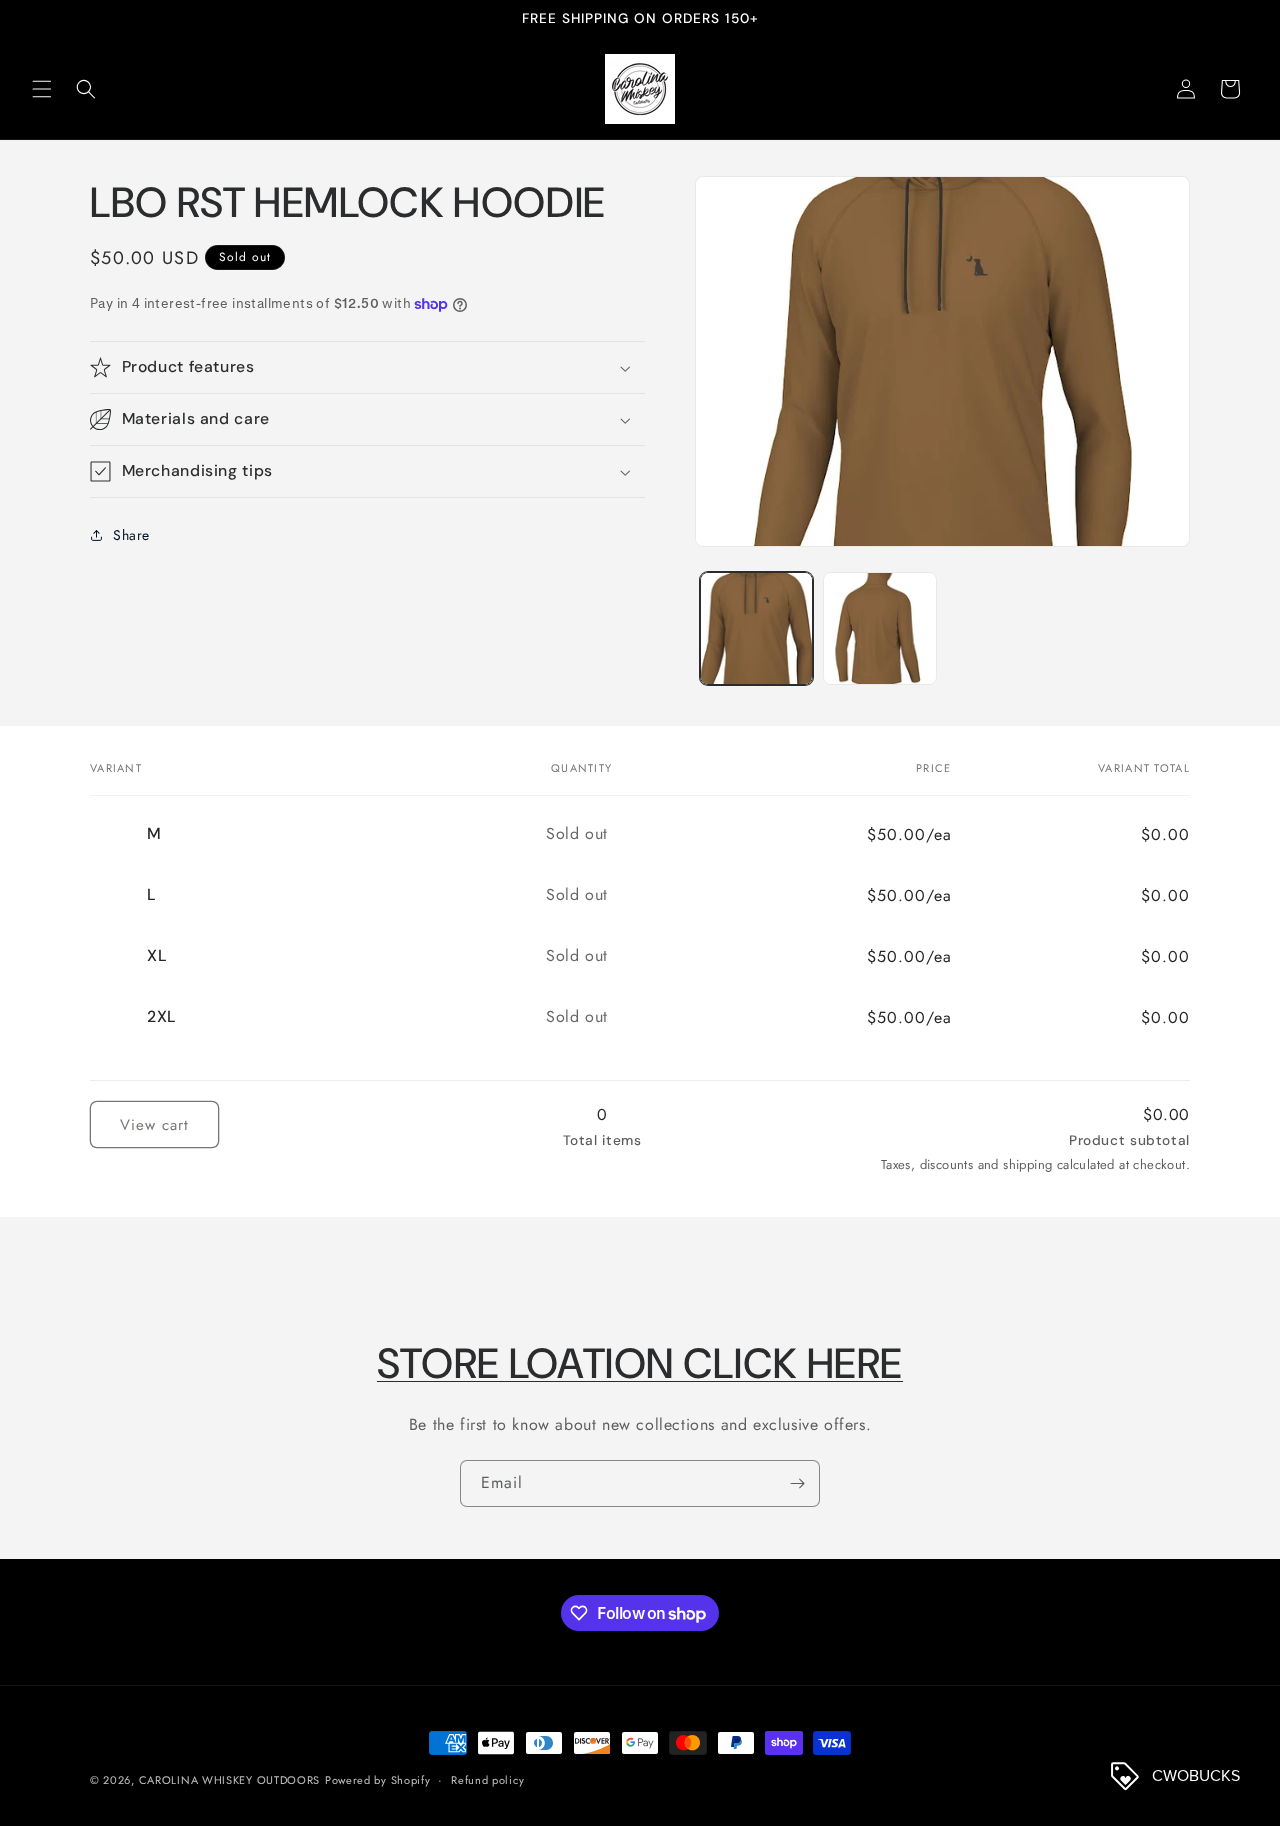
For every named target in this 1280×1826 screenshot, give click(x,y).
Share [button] (131, 535)
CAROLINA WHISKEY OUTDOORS (230, 1780)
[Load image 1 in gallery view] (756, 628)
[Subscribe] (797, 1483)
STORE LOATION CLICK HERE (640, 1363)
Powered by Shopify (378, 1780)
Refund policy (487, 1780)
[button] (42, 89)
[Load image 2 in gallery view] (879, 628)
